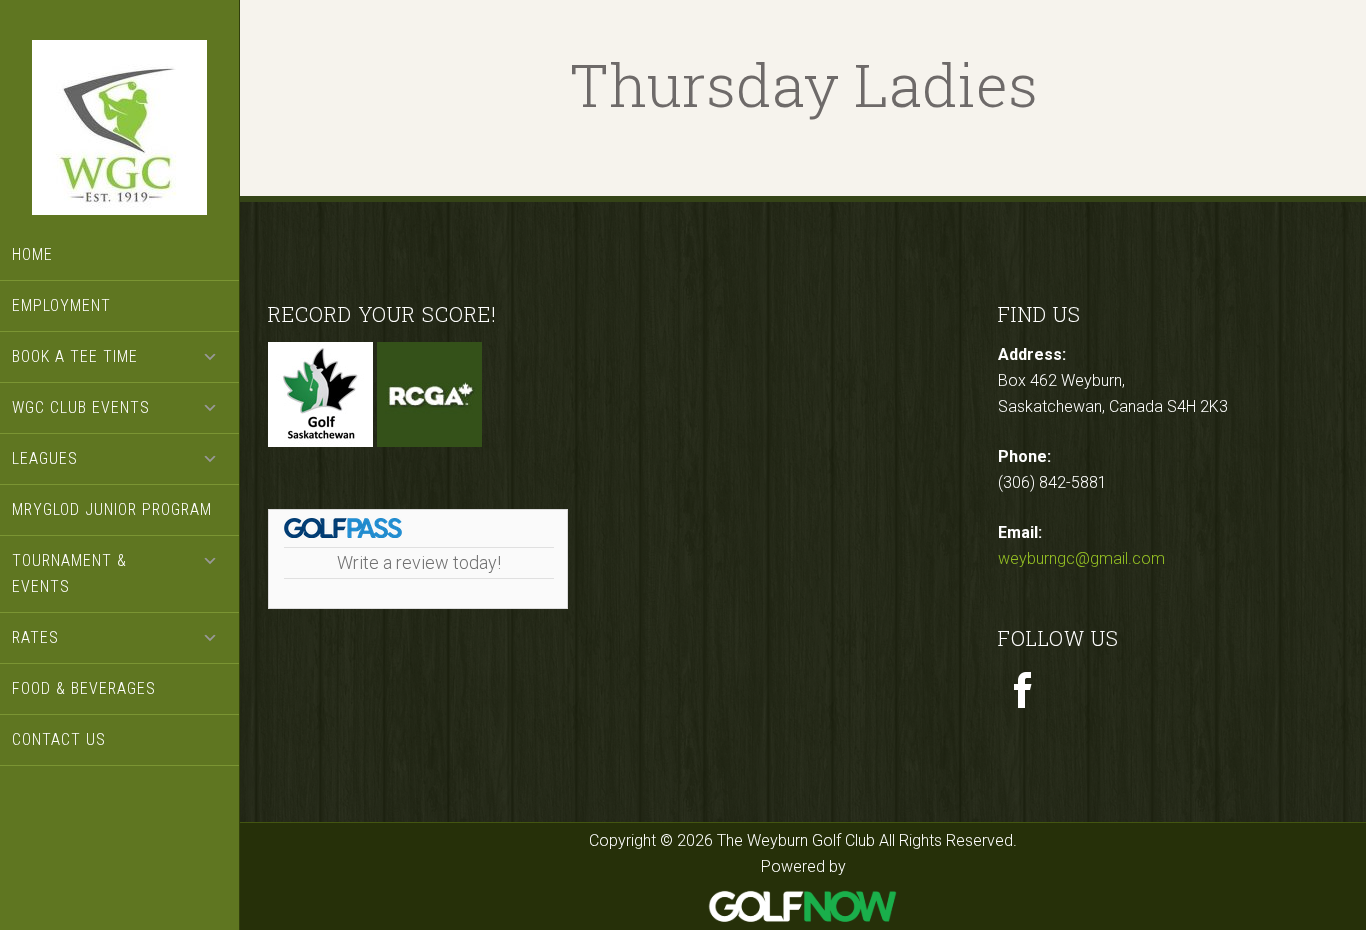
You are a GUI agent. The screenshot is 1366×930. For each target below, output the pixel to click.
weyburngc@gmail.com (1081, 558)
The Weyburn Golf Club (120, 130)
